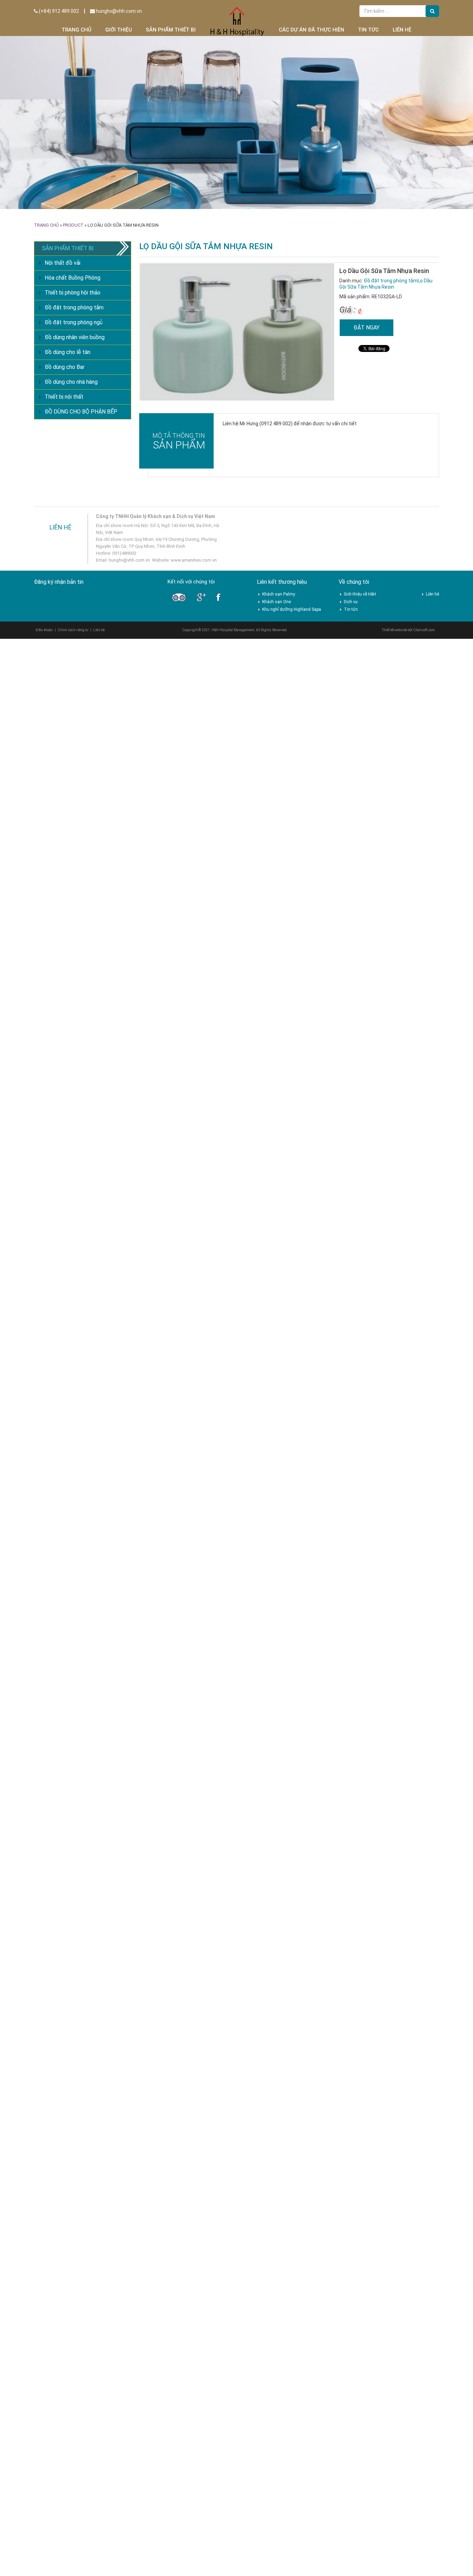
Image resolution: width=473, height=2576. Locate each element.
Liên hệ (402, 30)
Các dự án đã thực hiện (311, 30)
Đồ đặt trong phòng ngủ (74, 322)
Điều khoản (44, 630)
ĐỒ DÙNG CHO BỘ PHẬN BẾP (81, 412)
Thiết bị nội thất (64, 397)
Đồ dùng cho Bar (65, 367)
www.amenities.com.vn (194, 560)
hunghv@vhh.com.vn (118, 11)
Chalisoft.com (424, 630)
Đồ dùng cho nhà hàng (71, 382)
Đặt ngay (367, 328)
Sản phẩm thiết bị (171, 30)
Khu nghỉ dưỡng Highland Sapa (292, 609)
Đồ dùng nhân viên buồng (75, 337)
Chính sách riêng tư (73, 630)
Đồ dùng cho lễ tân (68, 352)
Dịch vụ (351, 602)
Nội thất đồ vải (63, 263)
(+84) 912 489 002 (58, 11)
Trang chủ (77, 30)
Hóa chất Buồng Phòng (73, 278)
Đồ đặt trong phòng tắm (391, 281)
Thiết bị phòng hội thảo (73, 293)
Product (73, 225)
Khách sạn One (276, 602)
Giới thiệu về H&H (360, 594)
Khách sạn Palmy (279, 594)
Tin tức (368, 30)
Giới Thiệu (119, 30)
